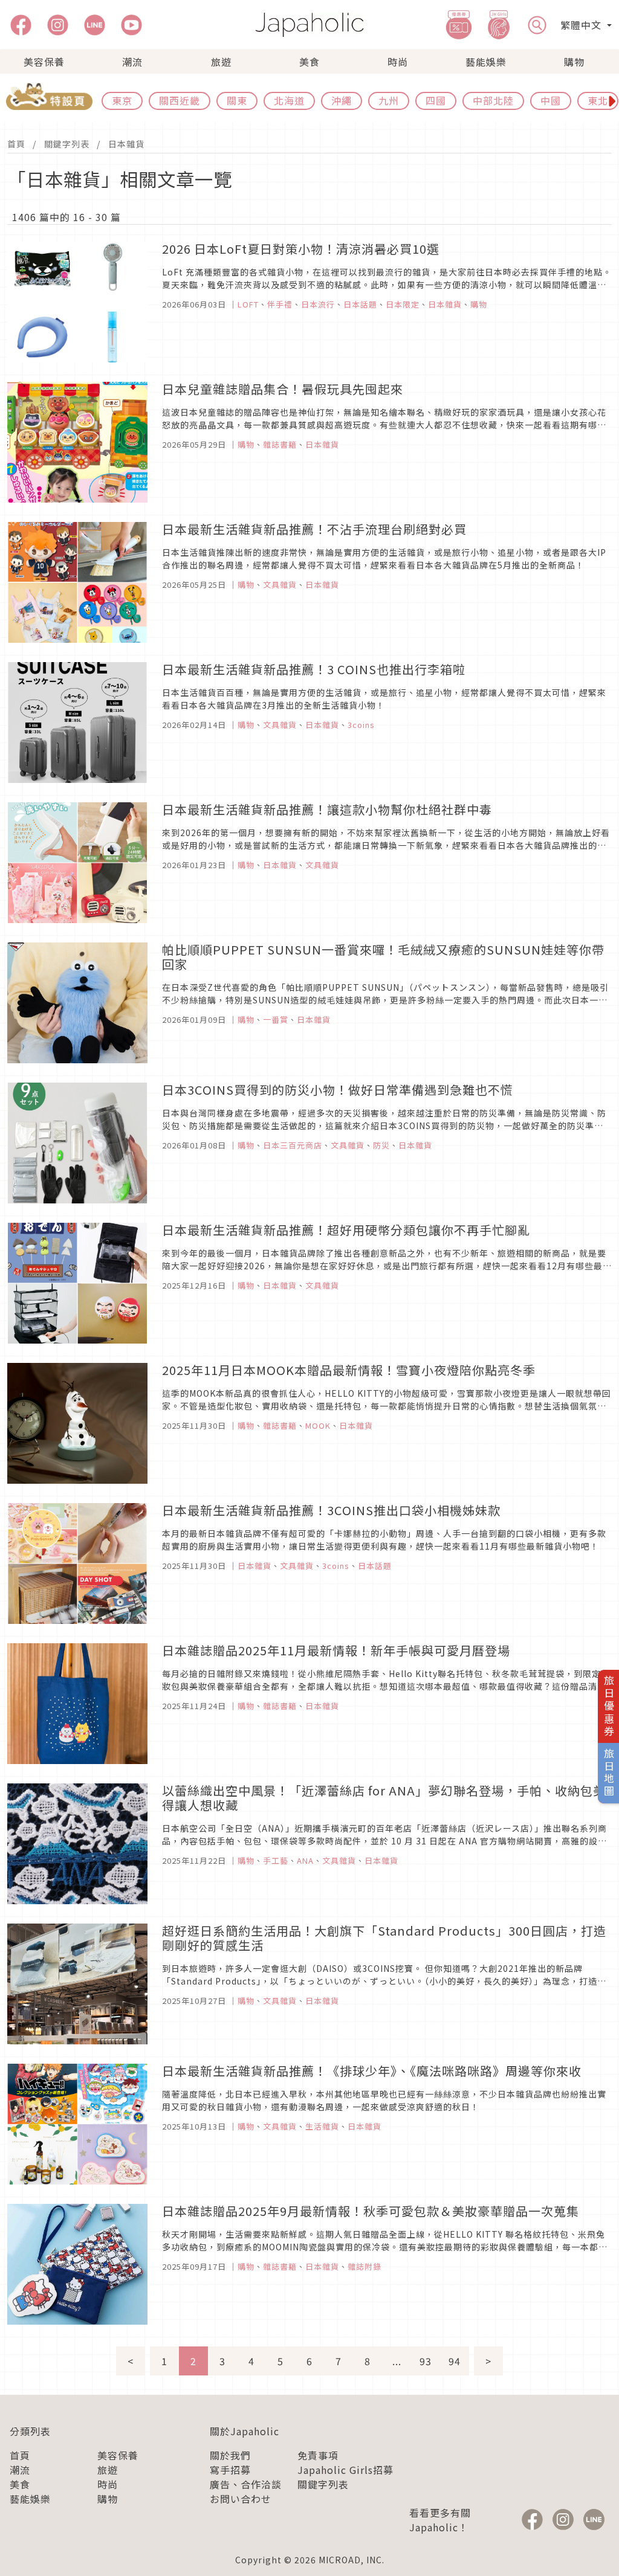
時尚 (398, 62)
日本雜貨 (126, 144)
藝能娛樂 (486, 62)
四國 (436, 100)
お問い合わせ (241, 2499)
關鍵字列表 (67, 144)
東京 (122, 100)
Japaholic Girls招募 (345, 2470)
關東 (237, 100)
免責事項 (318, 2455)
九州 (389, 100)
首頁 (16, 144)
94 (455, 2361)
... (397, 2361)
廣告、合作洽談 (246, 2484)
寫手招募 (230, 2470)
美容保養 (44, 62)
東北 (598, 100)
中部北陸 (493, 100)
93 (426, 2361)
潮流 (132, 62)
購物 (574, 62)
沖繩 (342, 100)
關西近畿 (180, 100)
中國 (551, 100)
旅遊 (221, 62)
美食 (309, 62)
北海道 (289, 100)
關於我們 (230, 2455)
